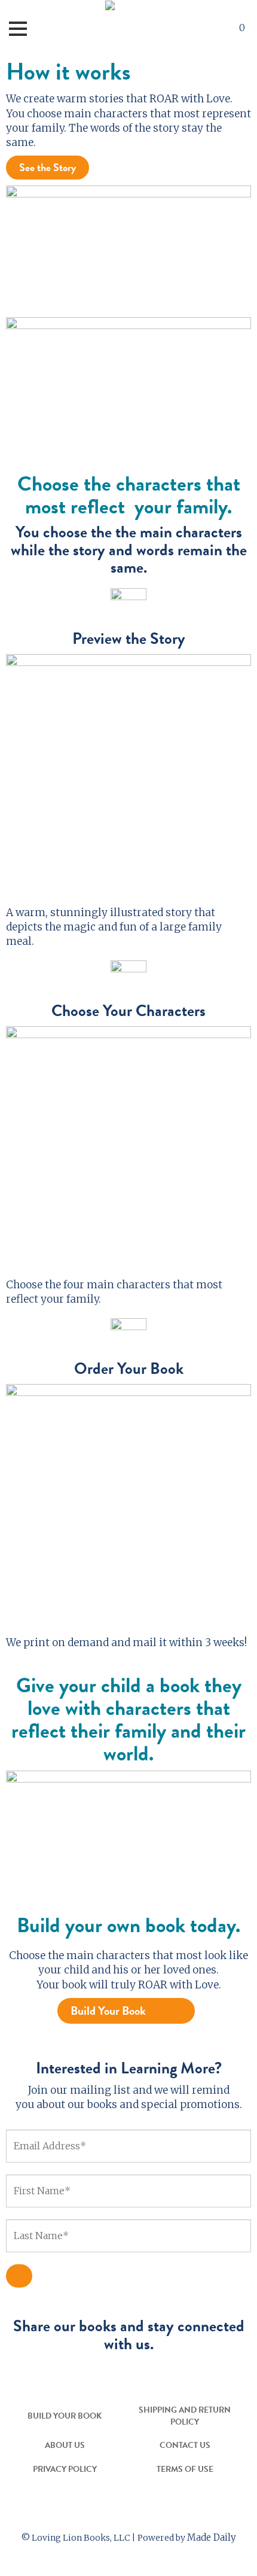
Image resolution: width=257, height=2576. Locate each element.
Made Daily (212, 2537)
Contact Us (185, 2445)
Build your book (65, 2416)
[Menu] (18, 29)
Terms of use (185, 2469)
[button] (208, 29)
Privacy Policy (65, 2469)
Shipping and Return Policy (185, 2416)
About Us (65, 2445)
